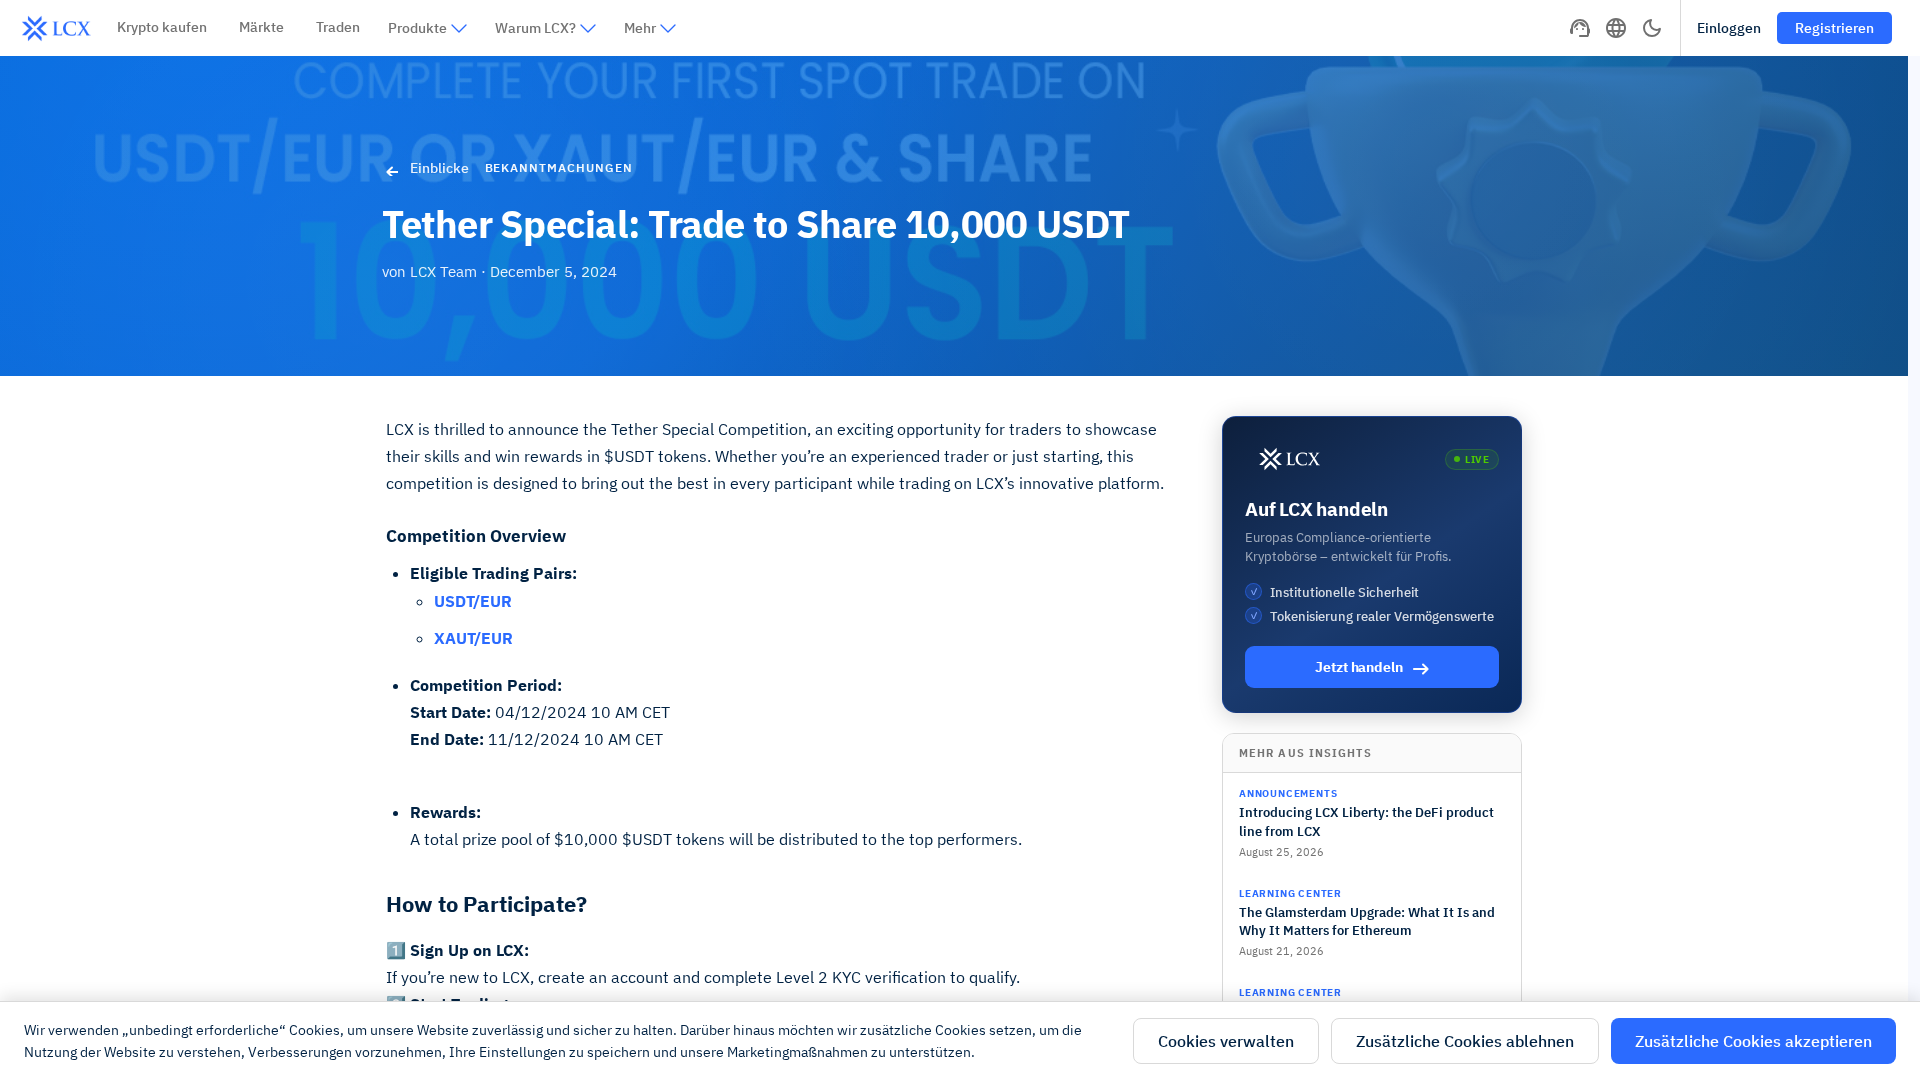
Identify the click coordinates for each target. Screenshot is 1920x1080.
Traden (338, 27)
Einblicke (439, 168)
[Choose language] (1616, 28)
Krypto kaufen (162, 27)
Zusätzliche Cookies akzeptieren (1753, 1041)
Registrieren (1834, 28)
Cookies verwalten (1226, 1041)
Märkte (261, 27)
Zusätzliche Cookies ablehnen (1465, 1041)
